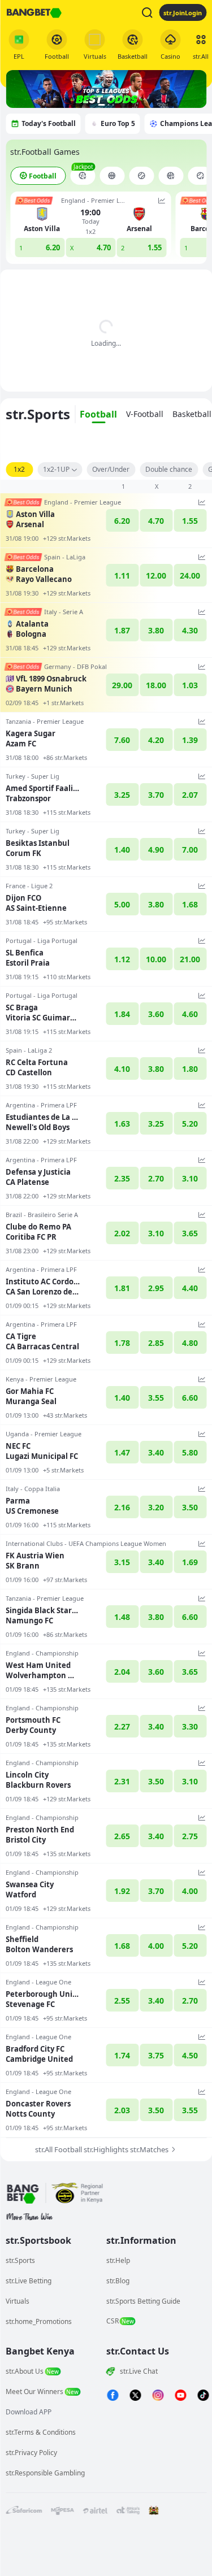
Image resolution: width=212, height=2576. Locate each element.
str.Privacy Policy (31, 2453)
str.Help (118, 2260)
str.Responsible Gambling (45, 2473)
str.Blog (118, 2281)
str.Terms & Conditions (41, 2432)
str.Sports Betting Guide (143, 2301)
